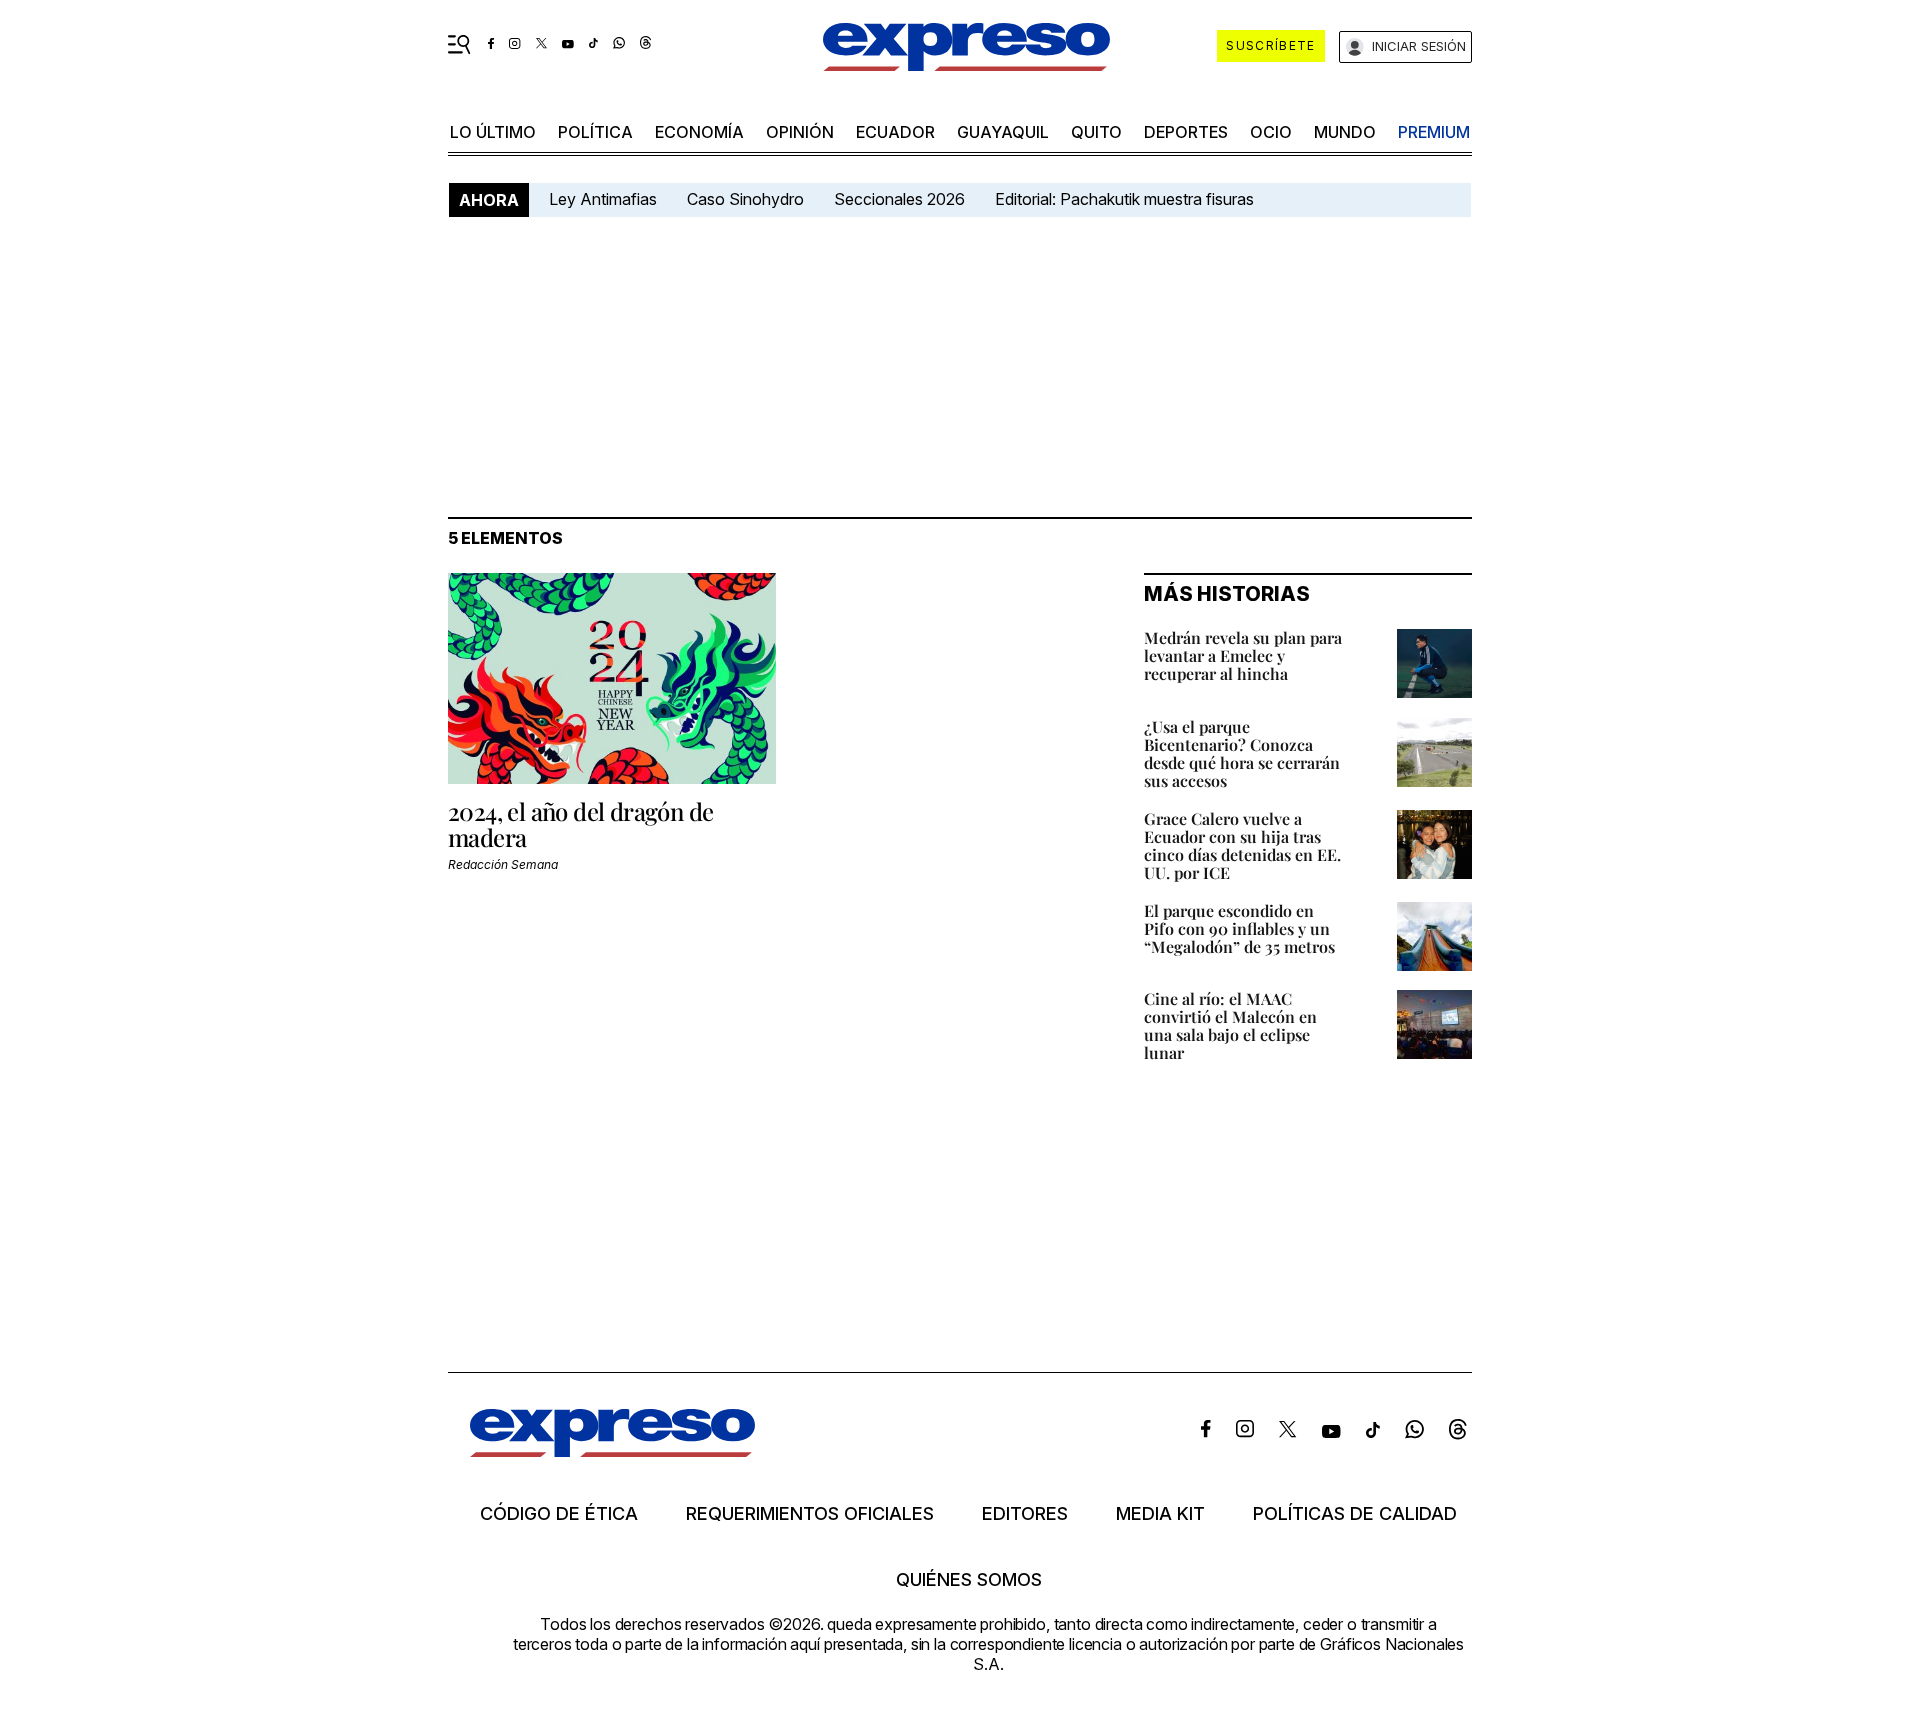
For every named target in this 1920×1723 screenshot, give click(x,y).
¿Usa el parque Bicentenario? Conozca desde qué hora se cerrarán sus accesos (1242, 753)
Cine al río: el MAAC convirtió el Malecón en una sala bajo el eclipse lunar (1230, 1025)
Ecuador (895, 132)
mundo (1345, 132)
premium (1434, 132)
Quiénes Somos (969, 1580)
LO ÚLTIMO (493, 132)
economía (699, 132)
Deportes (1186, 132)
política (595, 132)
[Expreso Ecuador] (612, 1450)
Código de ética (559, 1514)
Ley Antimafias (603, 199)
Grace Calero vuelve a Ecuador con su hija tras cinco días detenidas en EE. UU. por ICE (1242, 845)
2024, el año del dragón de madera (580, 824)
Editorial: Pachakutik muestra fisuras (1126, 199)
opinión (800, 132)
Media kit (1160, 1514)
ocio (1271, 132)
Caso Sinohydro (745, 199)
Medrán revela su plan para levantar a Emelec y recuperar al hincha (1243, 655)
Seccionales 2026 (899, 199)
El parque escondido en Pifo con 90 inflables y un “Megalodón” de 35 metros (1239, 928)
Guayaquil (1003, 132)
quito (1096, 132)
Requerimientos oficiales (810, 1514)
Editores (1025, 1514)
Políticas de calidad (1355, 1514)
